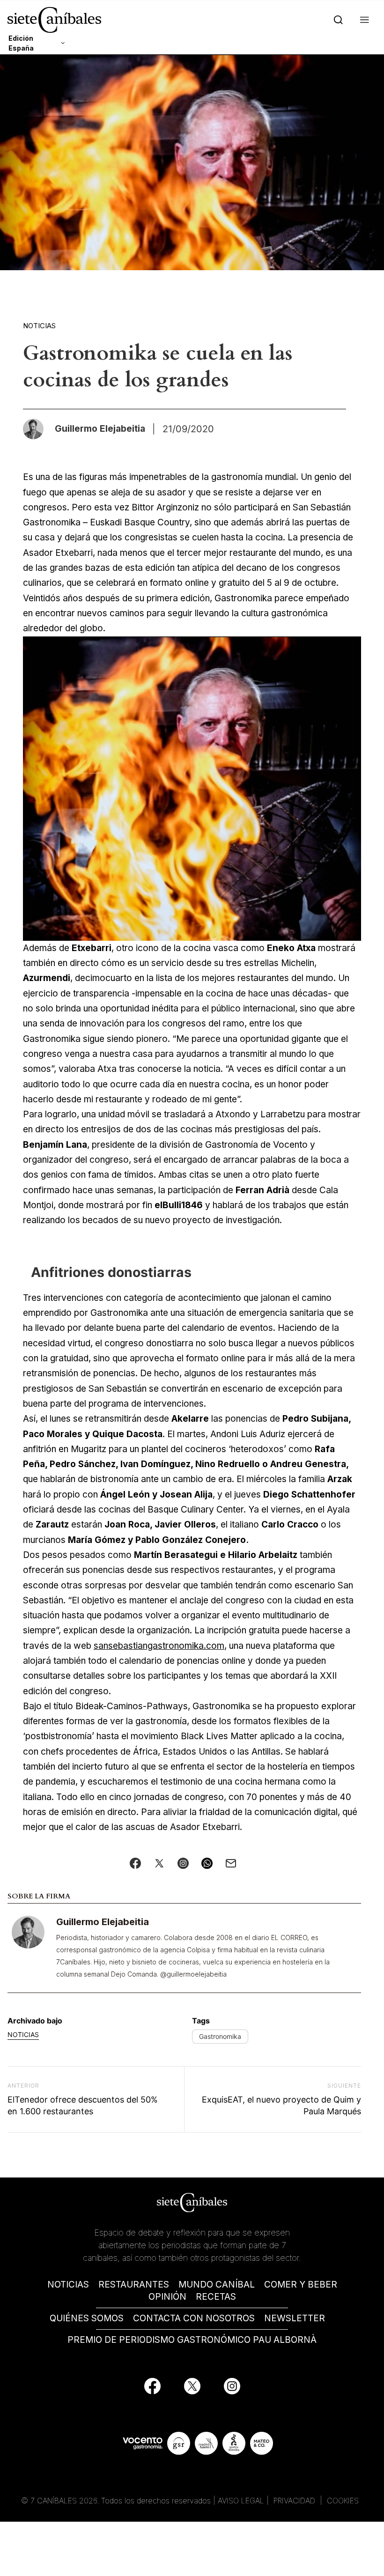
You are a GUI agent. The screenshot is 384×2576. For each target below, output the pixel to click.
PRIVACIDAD (295, 2501)
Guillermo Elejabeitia (103, 1922)
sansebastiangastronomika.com (159, 1646)
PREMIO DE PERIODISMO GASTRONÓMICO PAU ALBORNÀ (192, 2340)
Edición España (21, 43)
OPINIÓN (167, 2297)
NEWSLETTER (295, 2318)
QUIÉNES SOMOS (87, 2318)
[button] (363, 20)
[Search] (336, 20)
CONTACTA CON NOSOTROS (194, 2318)
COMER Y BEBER (301, 2284)
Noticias (39, 326)
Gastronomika (220, 2036)
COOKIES (343, 2501)
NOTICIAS (68, 2284)
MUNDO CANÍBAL (217, 2284)
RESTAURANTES (134, 2284)
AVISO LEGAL (241, 2501)
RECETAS (216, 2297)
